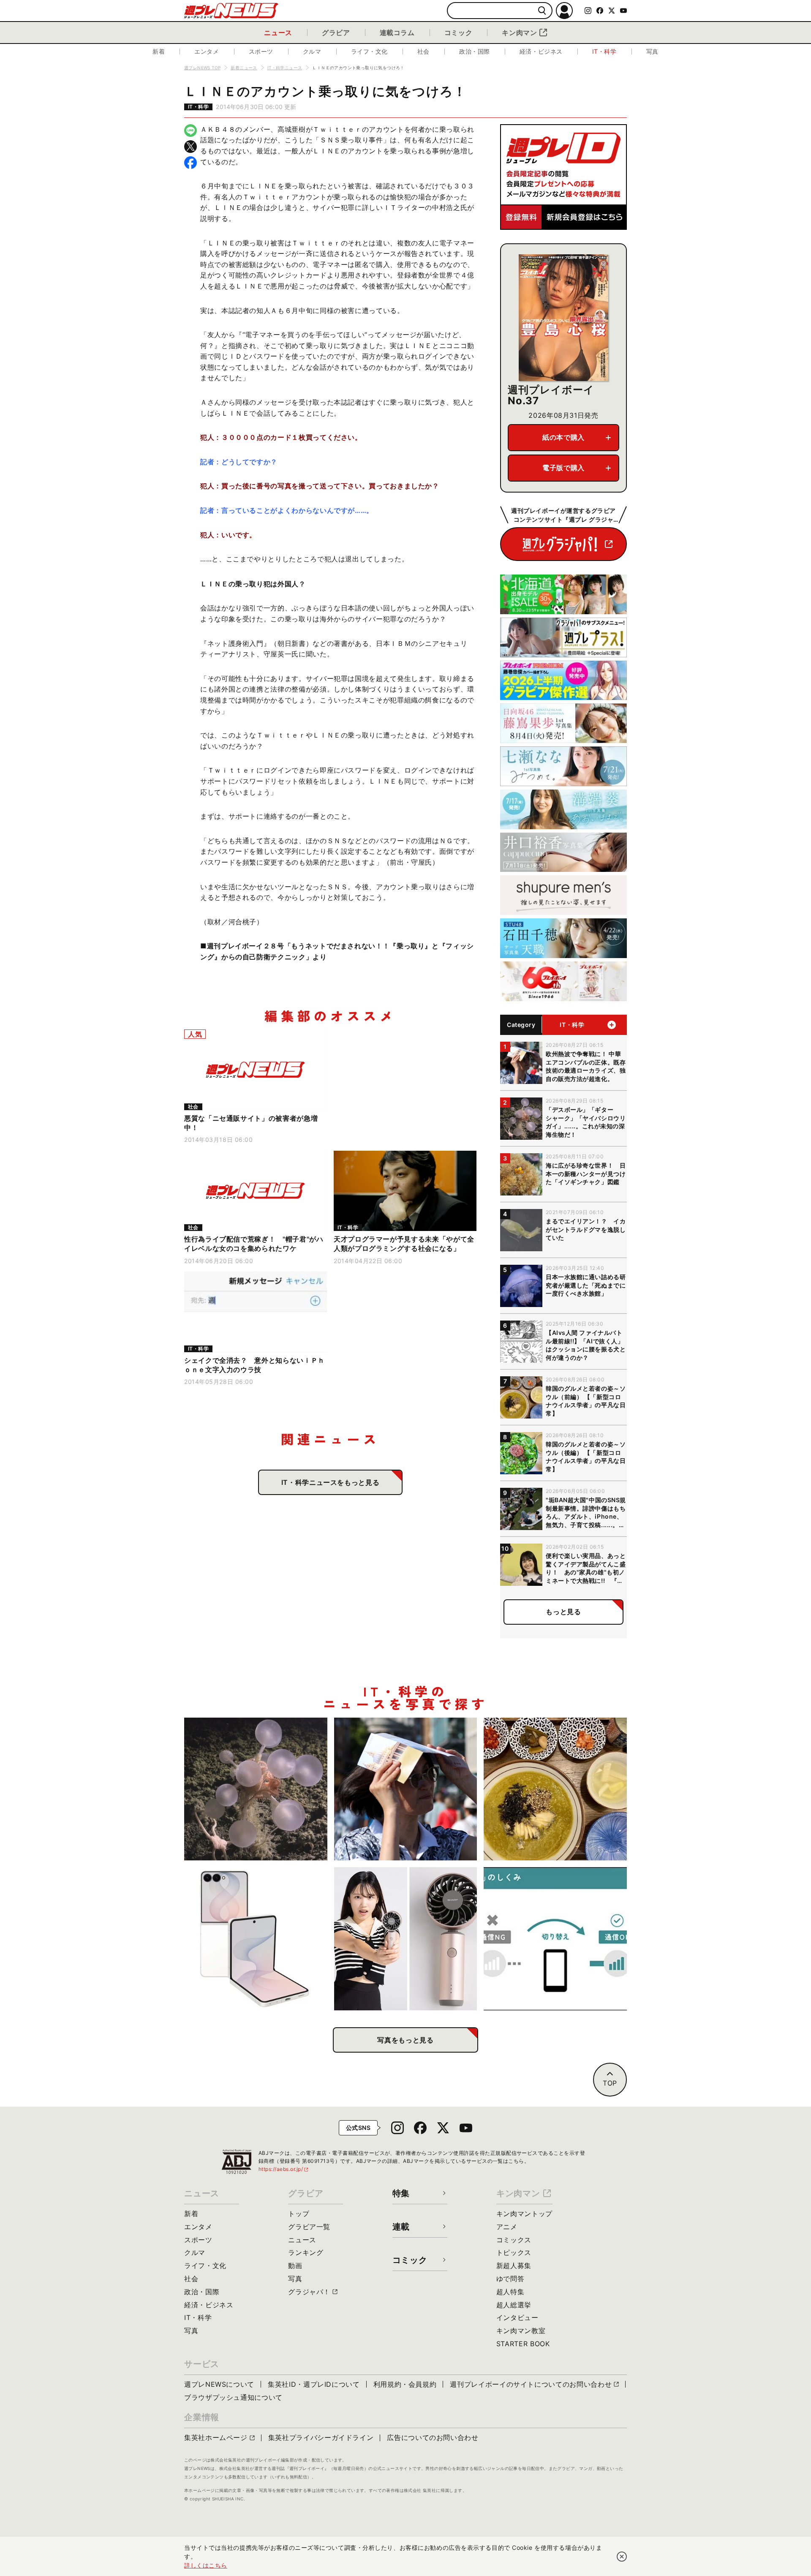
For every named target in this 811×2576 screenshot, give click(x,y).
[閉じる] (622, 2557)
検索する (542, 11)
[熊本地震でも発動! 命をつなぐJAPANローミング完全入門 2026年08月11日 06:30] (555, 1939)
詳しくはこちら (206, 2565)
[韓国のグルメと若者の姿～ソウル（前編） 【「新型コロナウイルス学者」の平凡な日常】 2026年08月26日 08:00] (555, 1789)
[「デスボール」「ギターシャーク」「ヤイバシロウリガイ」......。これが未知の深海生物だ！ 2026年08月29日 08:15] (256, 1789)
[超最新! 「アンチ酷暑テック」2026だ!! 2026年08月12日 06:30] (406, 1939)
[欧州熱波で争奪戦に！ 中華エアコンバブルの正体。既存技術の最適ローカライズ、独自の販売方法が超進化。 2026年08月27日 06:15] (406, 1789)
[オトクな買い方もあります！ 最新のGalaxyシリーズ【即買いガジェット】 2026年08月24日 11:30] (256, 1939)
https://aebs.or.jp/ (284, 2169)
